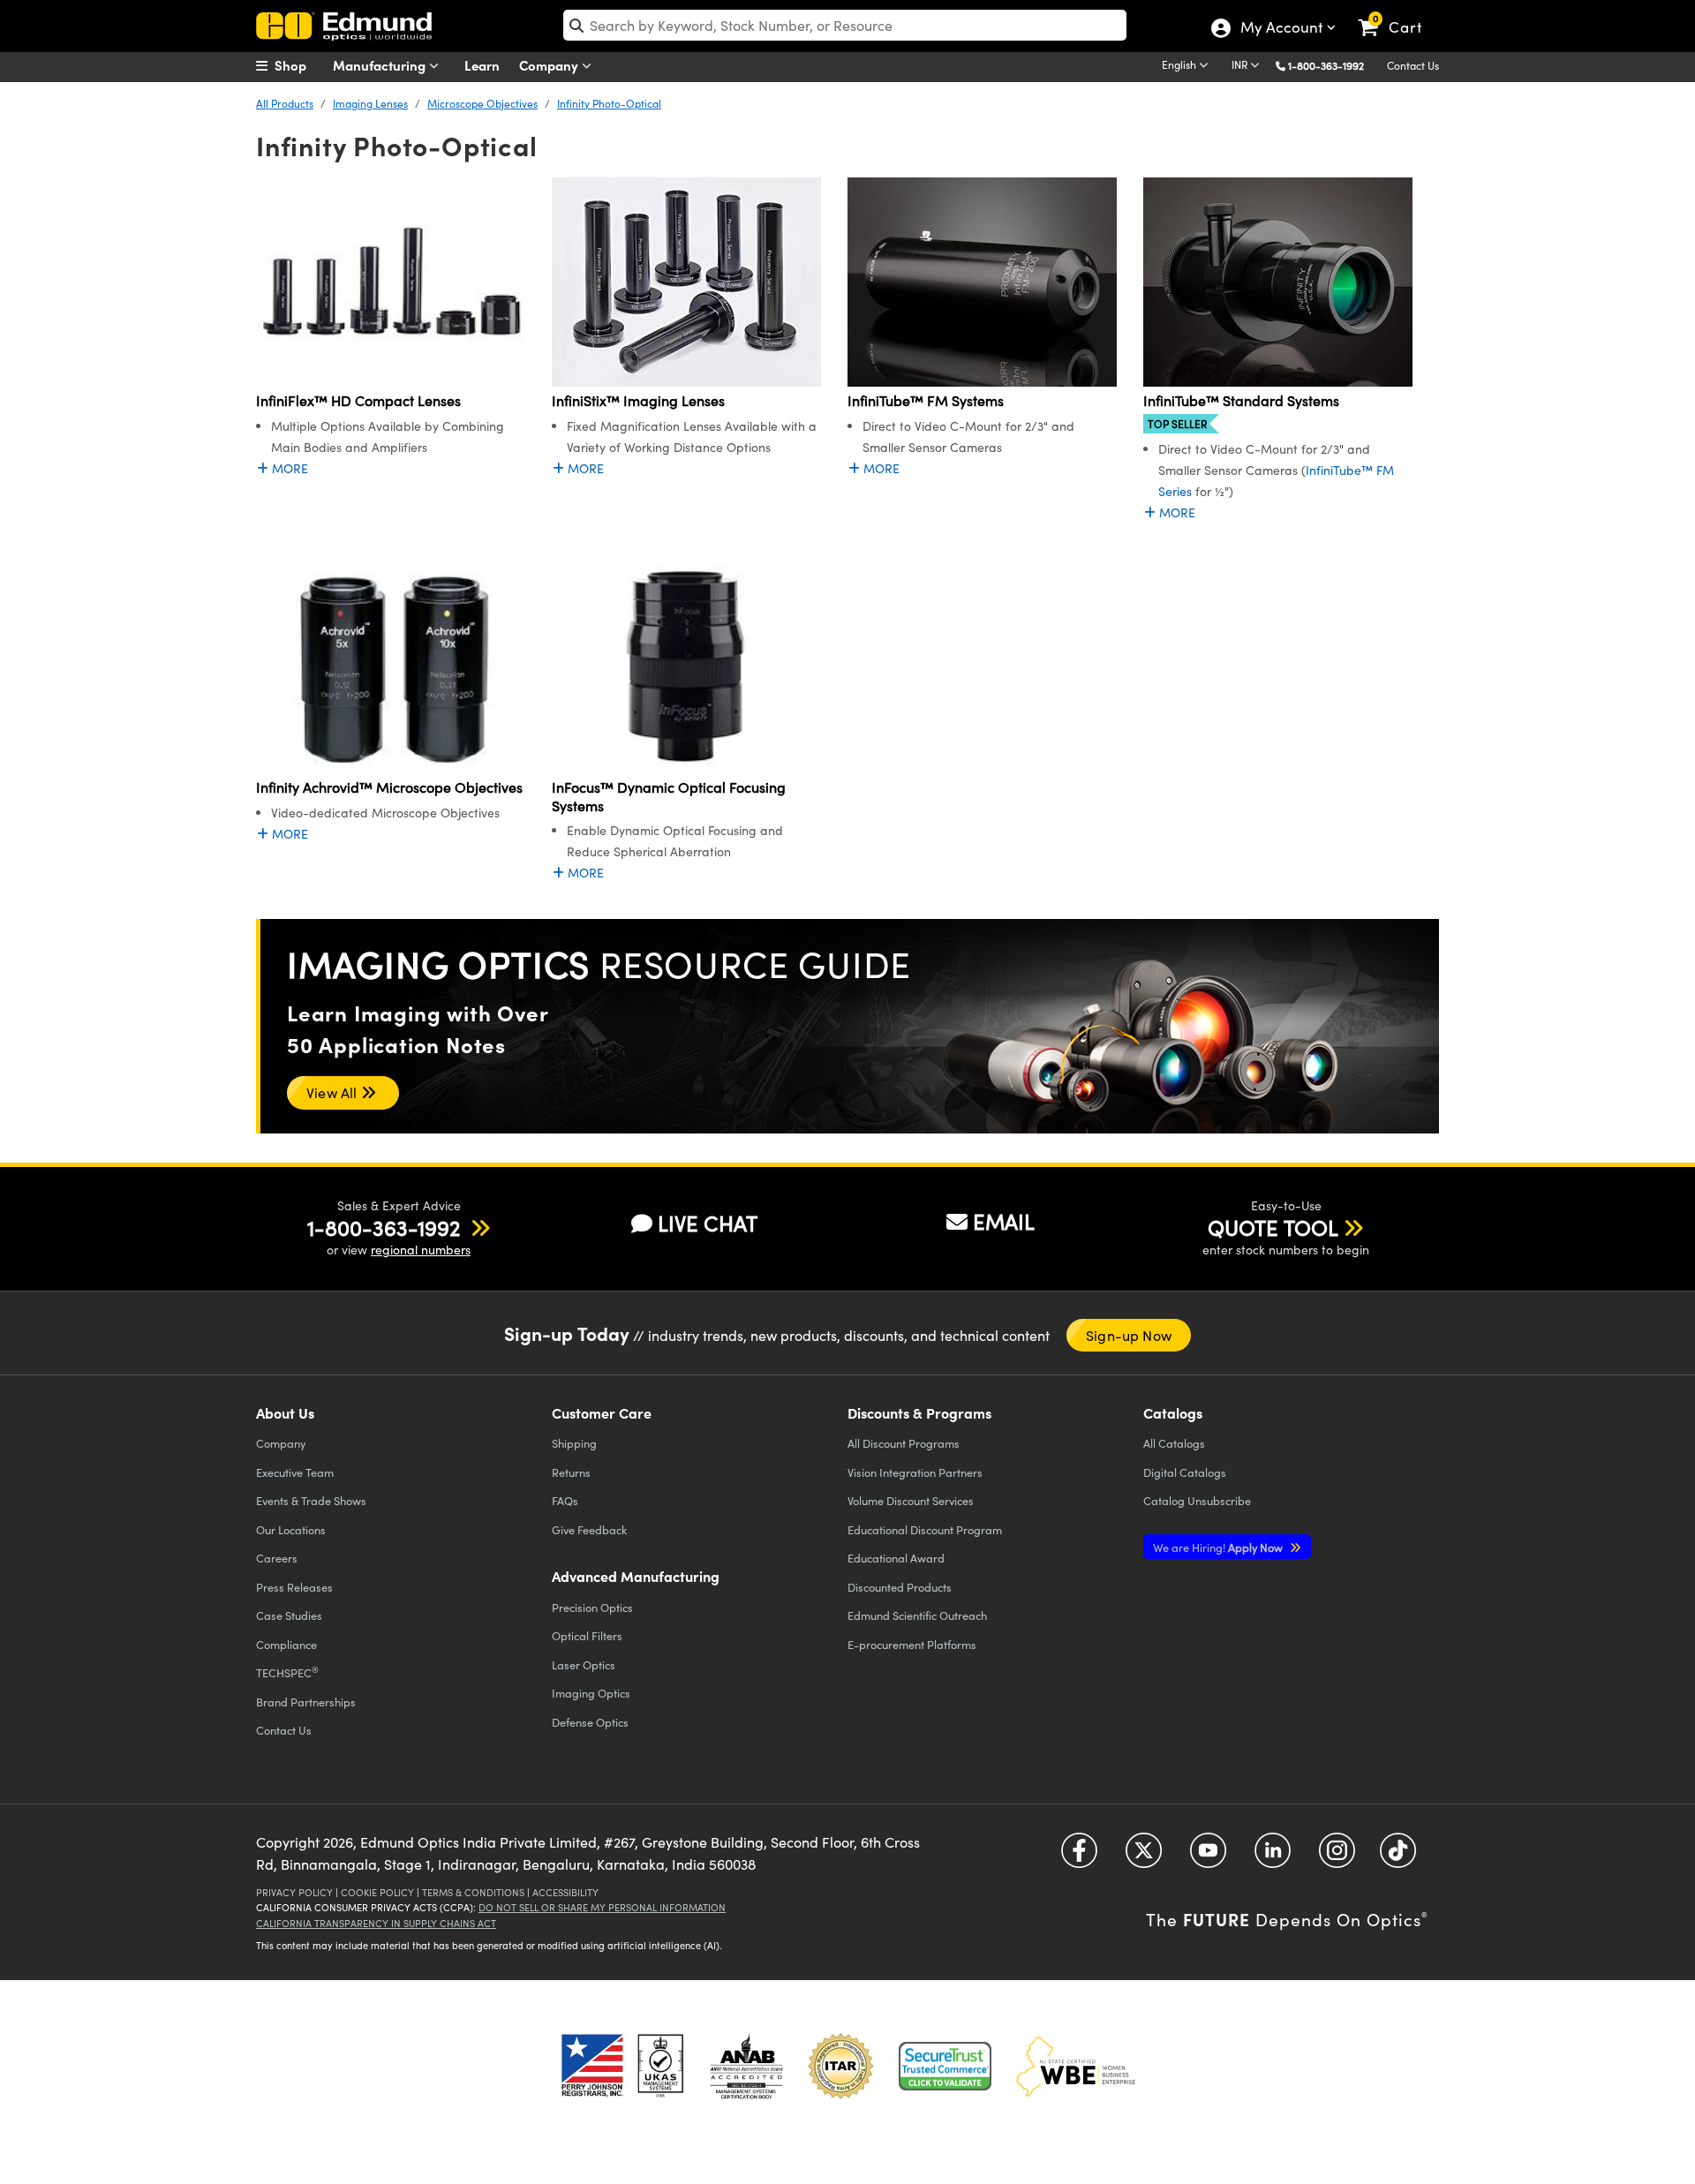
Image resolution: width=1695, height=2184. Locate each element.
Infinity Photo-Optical (609, 103)
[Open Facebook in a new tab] (1079, 1856)
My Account (1281, 29)
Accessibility (565, 1892)
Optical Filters (587, 1635)
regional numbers (421, 1250)
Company (550, 65)
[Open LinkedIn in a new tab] (1273, 1856)
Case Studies (289, 1615)
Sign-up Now (1129, 1335)
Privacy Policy (294, 1892)
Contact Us (1413, 65)
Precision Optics (592, 1607)
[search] (845, 25)
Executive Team (295, 1472)
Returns (571, 1472)
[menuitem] (300, 65)
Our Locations (291, 1529)
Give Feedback (589, 1529)
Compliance (286, 1644)
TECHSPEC (287, 1672)
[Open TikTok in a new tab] (1398, 1856)
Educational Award (896, 1558)
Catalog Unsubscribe (1197, 1500)
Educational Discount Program (925, 1529)
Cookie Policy (377, 1892)
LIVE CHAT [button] (708, 1223)
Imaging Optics (591, 1693)
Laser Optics (584, 1664)
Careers (277, 1558)
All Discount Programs (904, 1443)
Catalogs (1174, 1443)
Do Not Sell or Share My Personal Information (602, 1907)
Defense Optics (590, 1722)
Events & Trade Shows (311, 1500)
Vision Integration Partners (915, 1472)
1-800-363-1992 (1326, 65)
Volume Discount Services (911, 1500)
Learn (482, 65)
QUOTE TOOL (1273, 1227)
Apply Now (1219, 1547)
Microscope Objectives (482, 103)
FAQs (565, 1500)
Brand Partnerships (306, 1702)
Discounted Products (900, 1587)
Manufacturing (381, 65)
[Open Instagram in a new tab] (1337, 1856)
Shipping (574, 1443)
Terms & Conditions (473, 1892)
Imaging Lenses (370, 103)
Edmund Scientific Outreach (917, 1615)
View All (334, 1092)
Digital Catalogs (1185, 1472)
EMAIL (1004, 1221)
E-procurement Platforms (912, 1644)
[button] (1333, 65)
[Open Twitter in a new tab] (1144, 1856)
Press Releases (294, 1587)
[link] (1398, 13)
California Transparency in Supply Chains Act (376, 1923)
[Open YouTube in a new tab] (1208, 1856)
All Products (285, 103)
